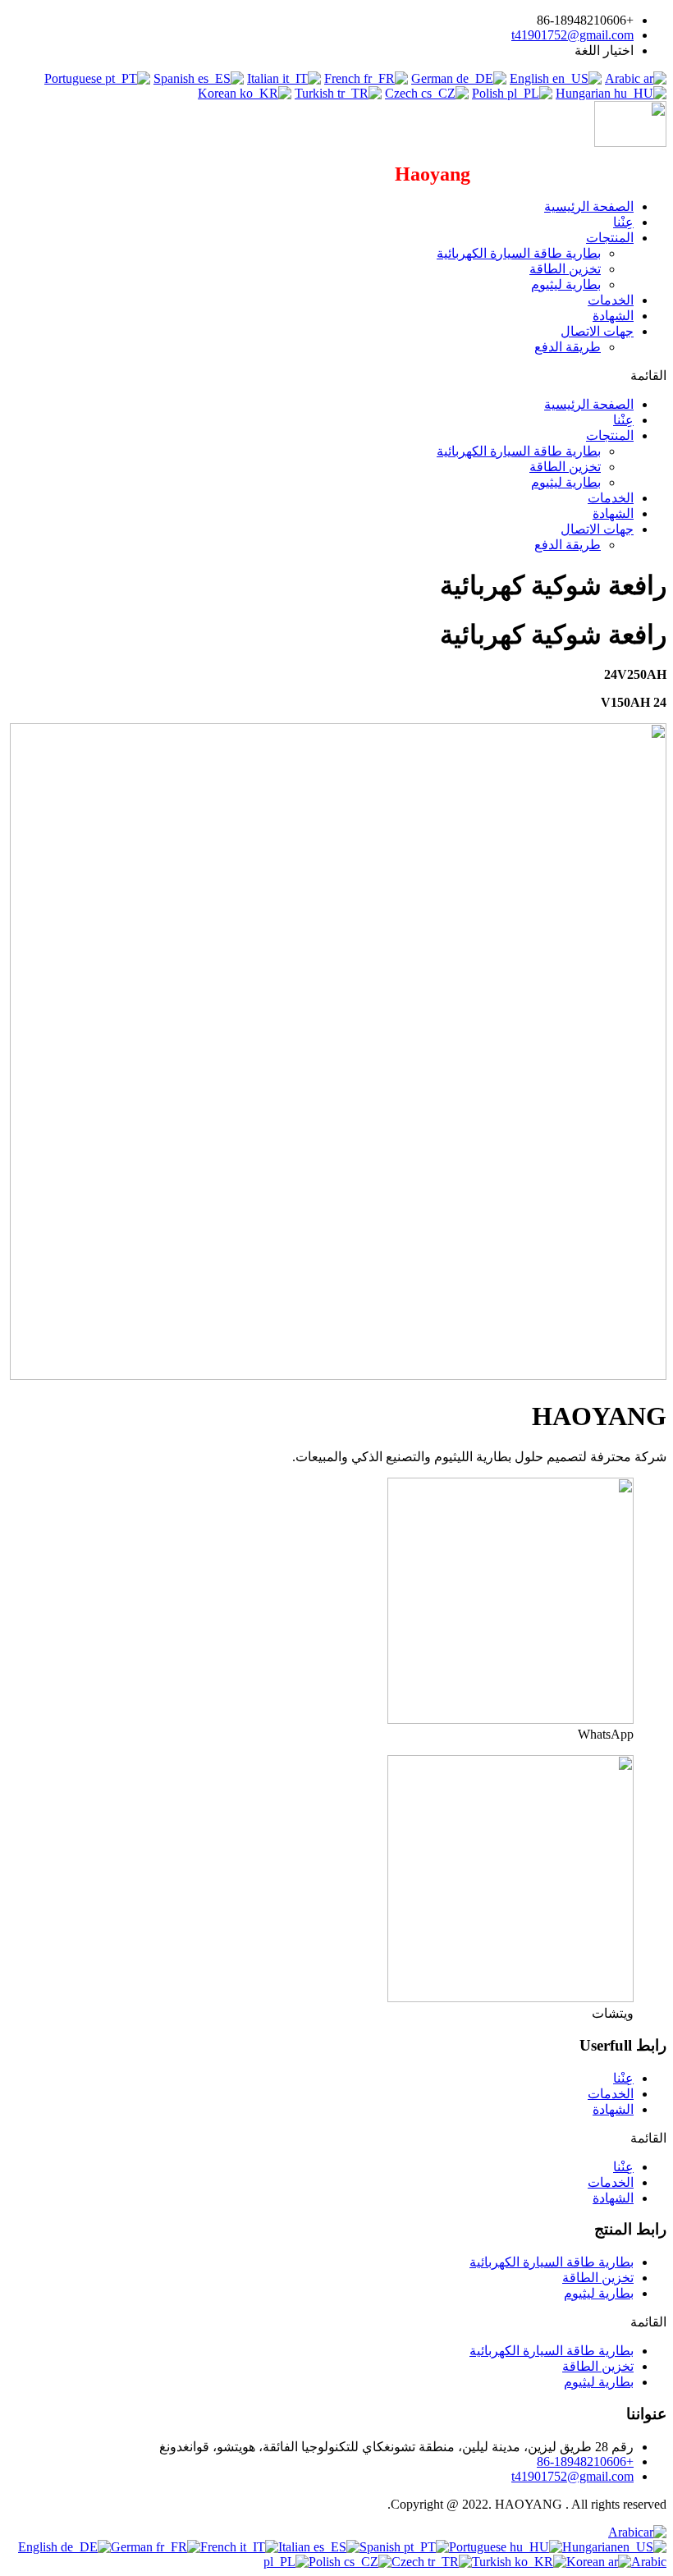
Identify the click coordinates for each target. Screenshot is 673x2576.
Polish (490, 93)
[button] (336, 376)
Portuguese (75, 78)
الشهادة (613, 316)
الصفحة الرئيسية (589, 206)
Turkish (316, 93)
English (531, 78)
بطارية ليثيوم (566, 284)
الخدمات (611, 300)
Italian (265, 78)
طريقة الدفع (568, 347)
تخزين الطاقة (565, 269)
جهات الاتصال (597, 331)
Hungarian (585, 93)
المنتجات (610, 238)
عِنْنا (623, 222)
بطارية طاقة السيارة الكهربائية (519, 253)
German (434, 78)
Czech (403, 93)
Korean (219, 93)
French (344, 78)
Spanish (176, 78)
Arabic (624, 78)
